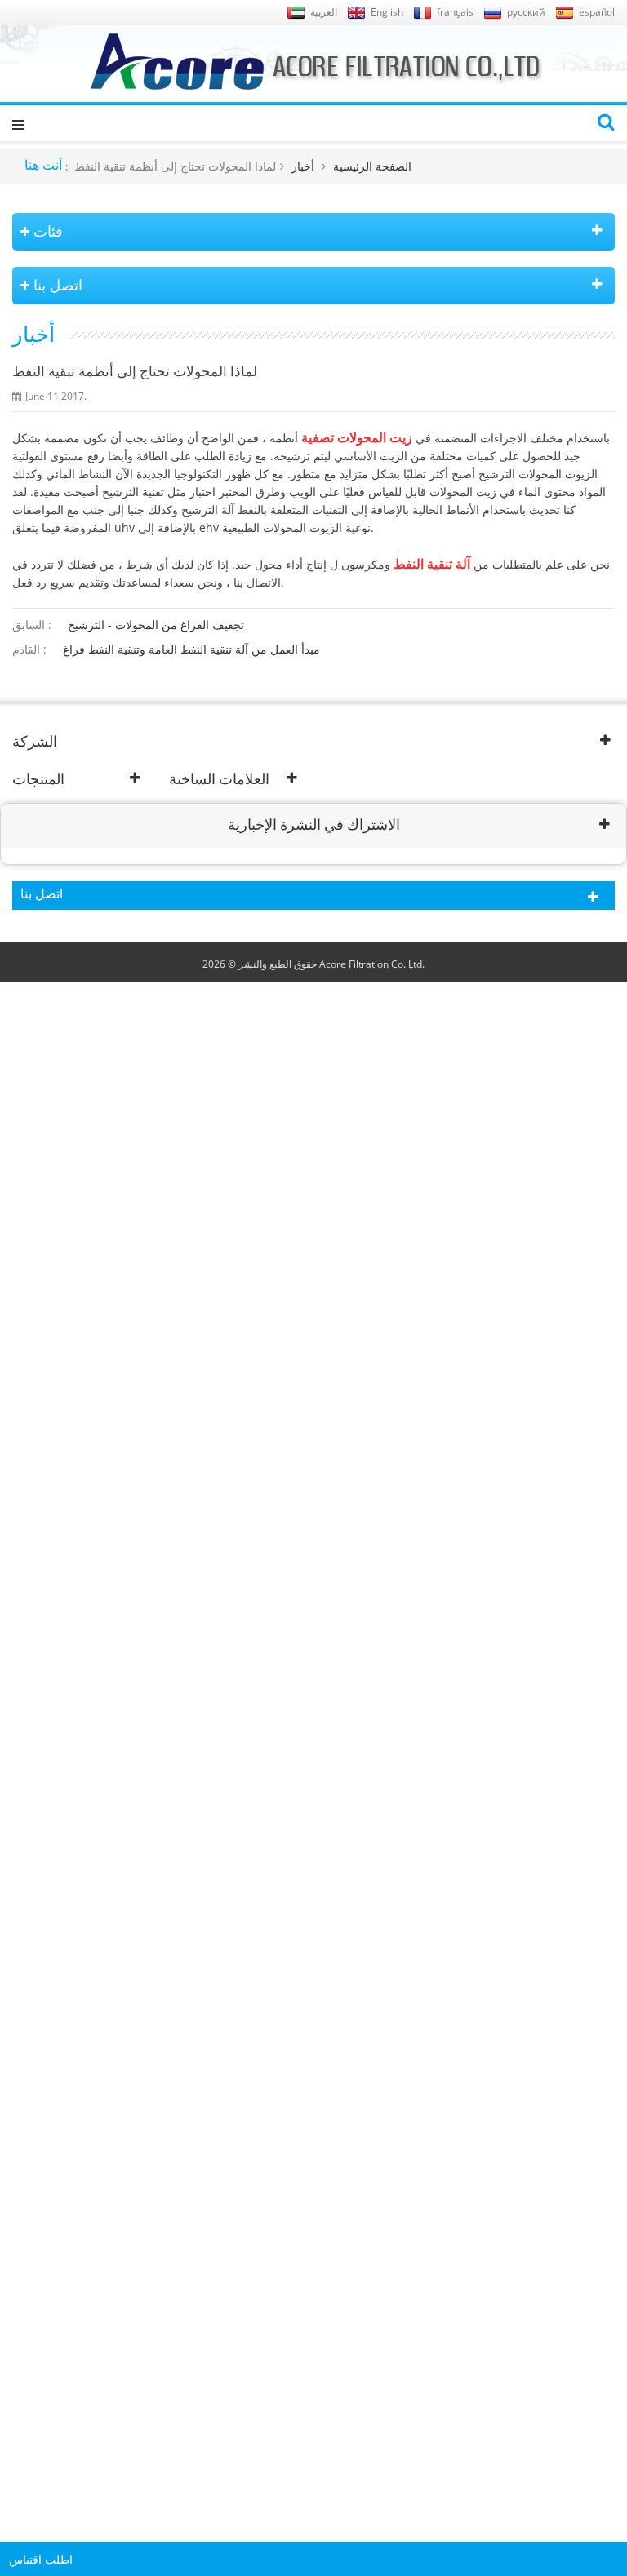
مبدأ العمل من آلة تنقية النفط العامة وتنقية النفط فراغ (191, 649)
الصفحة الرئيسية (372, 166)
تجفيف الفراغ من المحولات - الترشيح (156, 625)
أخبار (303, 166)
